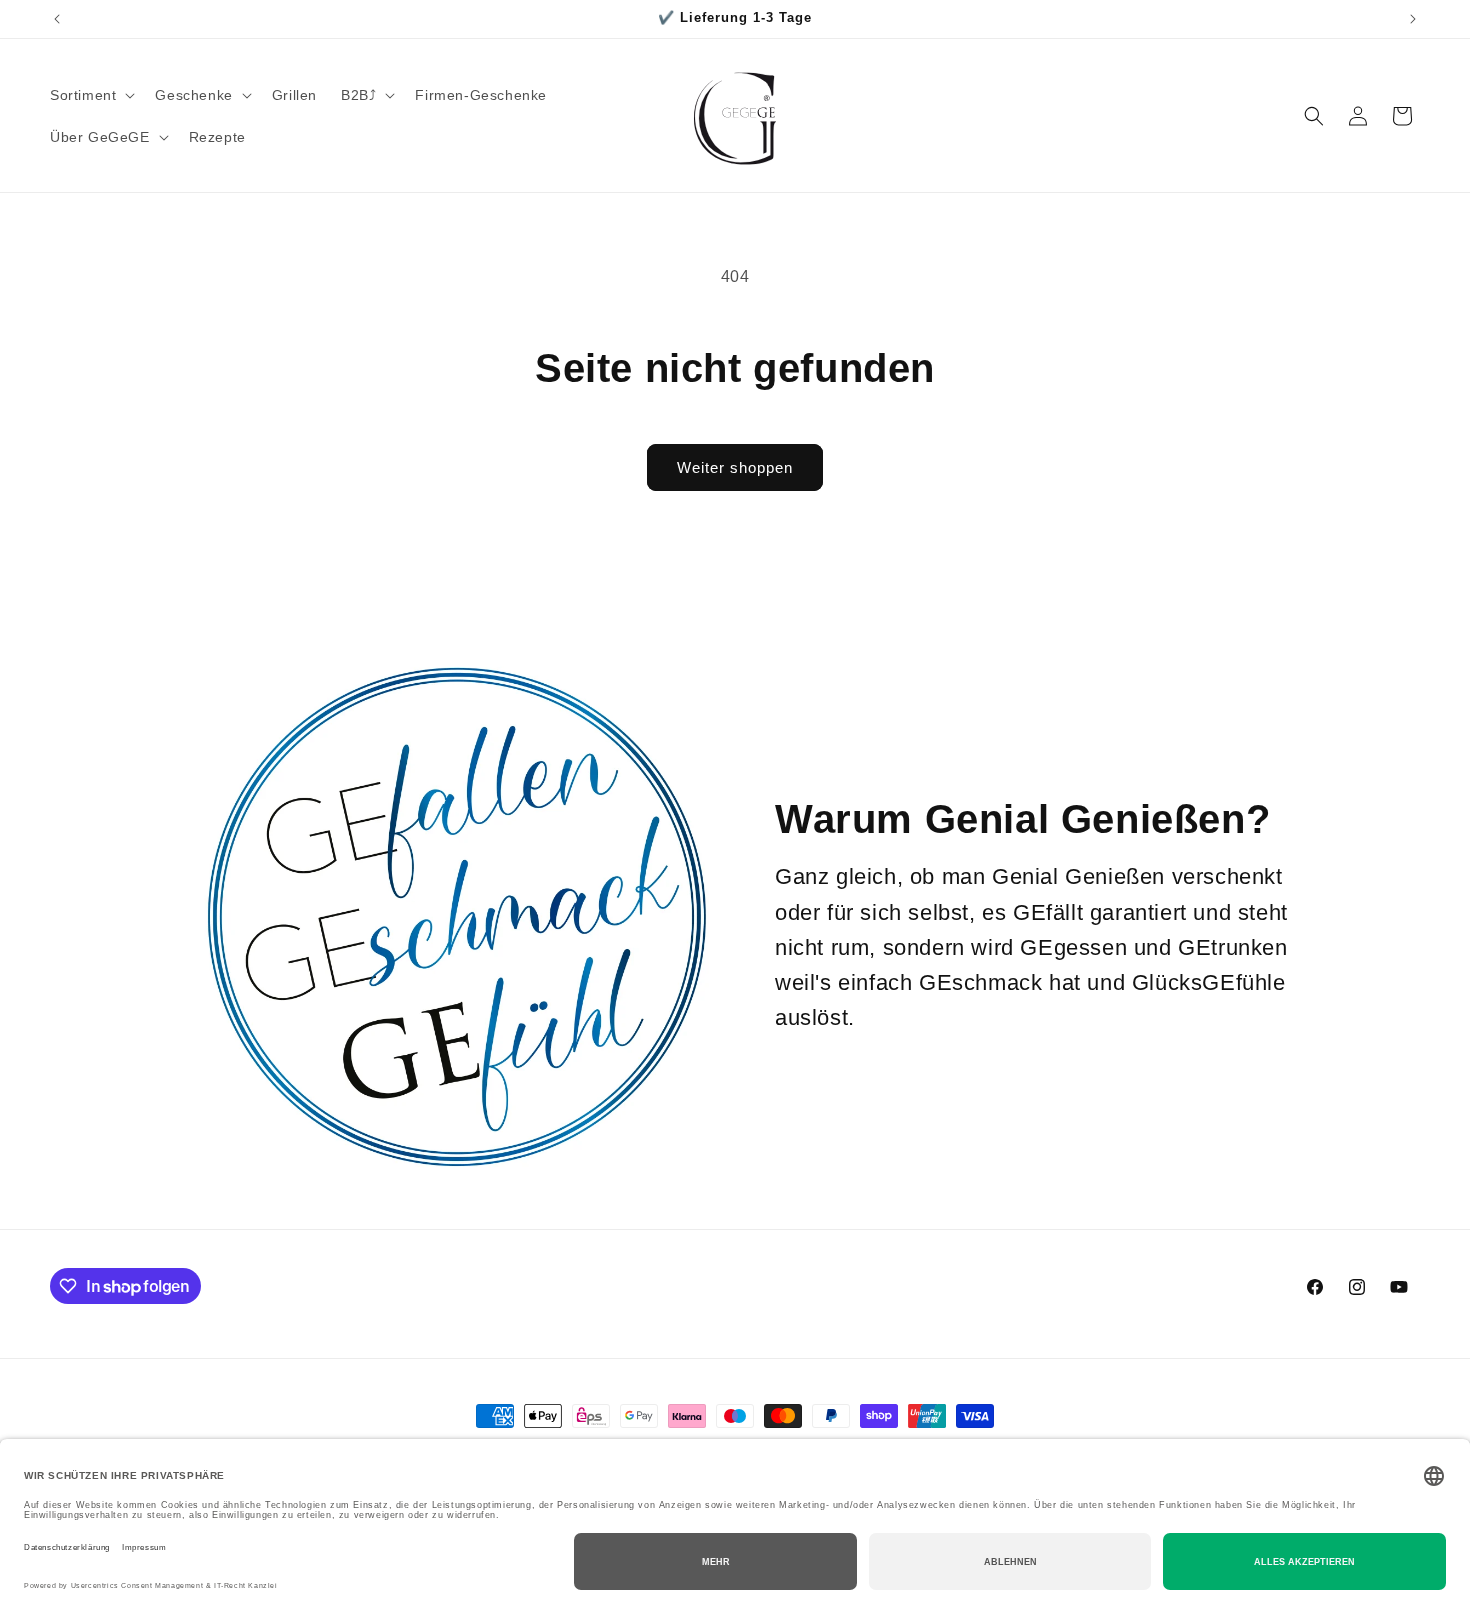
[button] (90, 95)
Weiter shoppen (735, 467)
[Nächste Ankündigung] (1413, 19)
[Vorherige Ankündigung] (57, 19)
